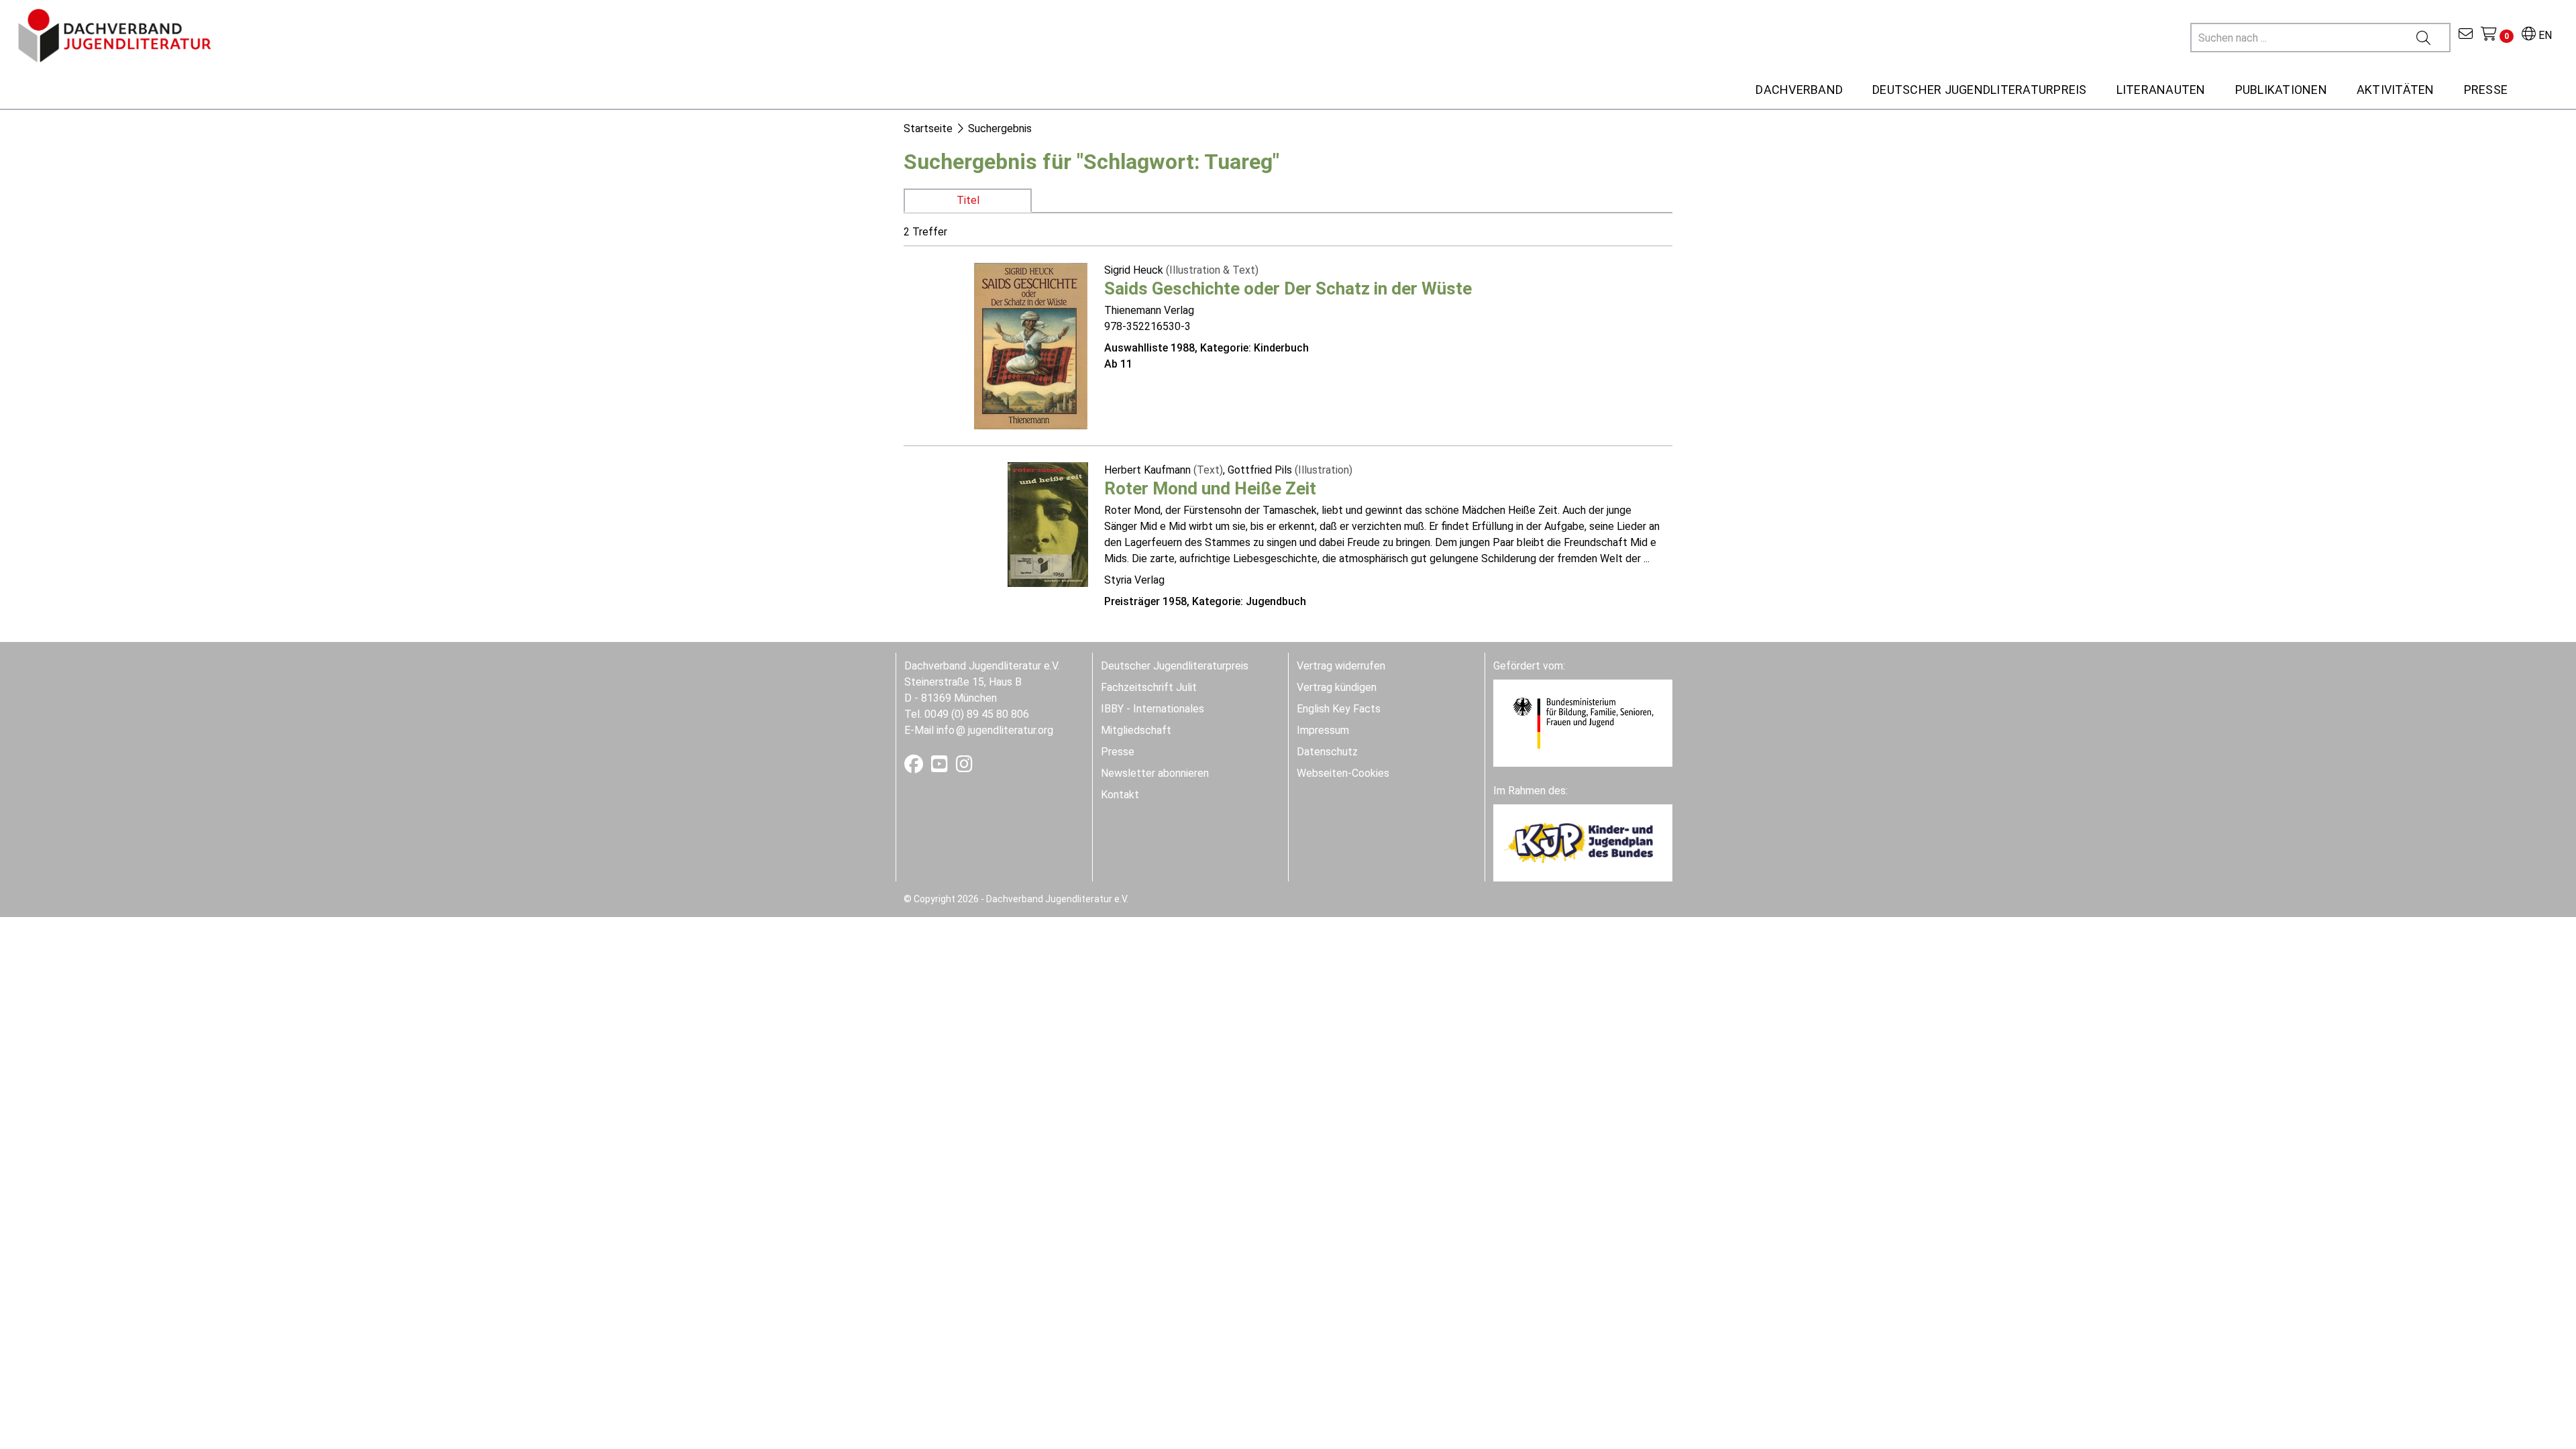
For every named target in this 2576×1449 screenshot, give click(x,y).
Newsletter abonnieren (1155, 773)
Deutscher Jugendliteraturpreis (1175, 666)
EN (2544, 35)
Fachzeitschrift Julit (1149, 687)
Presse (1118, 752)
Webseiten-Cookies (1343, 773)
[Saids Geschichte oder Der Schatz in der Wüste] (1031, 344)
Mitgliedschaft (1136, 730)
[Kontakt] (2466, 35)
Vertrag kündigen (1337, 687)
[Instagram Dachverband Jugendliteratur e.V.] (964, 767)
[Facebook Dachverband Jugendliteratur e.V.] (915, 767)
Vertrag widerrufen (1341, 666)
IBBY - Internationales (1152, 709)
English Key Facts (1339, 709)
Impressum (1323, 730)
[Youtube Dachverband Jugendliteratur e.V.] (941, 767)
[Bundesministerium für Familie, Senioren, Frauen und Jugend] (1583, 722)
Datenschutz (1327, 752)
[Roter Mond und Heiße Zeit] (1048, 524)
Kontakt (1120, 795)
